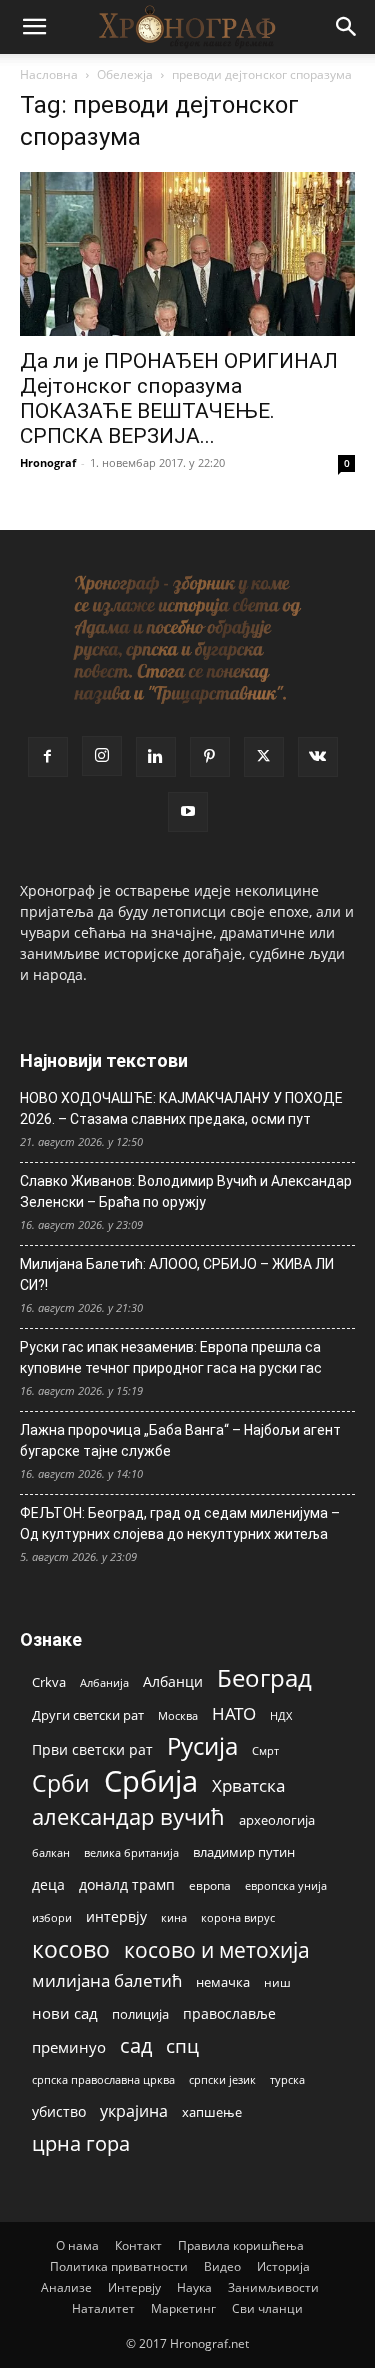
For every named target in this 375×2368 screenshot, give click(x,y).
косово (71, 1949)
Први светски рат (92, 1749)
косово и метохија (217, 1949)
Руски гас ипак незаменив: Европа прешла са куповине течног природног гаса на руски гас (171, 1357)
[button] (34, 27)
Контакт (138, 2245)
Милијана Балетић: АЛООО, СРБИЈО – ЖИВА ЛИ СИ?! (177, 1274)
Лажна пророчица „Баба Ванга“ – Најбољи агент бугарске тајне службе (180, 1440)
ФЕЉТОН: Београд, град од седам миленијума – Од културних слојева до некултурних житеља (180, 1523)
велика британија (131, 1852)
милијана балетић (107, 1980)
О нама (77, 2245)
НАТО (234, 1713)
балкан (51, 1853)
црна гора (81, 2143)
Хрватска (248, 1785)
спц (182, 2045)
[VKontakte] (318, 757)
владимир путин (244, 1852)
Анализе (66, 2287)
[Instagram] (102, 756)
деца (48, 1884)
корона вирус (238, 1918)
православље (229, 2013)
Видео (222, 2266)
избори (52, 1917)
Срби (61, 1783)
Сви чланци (267, 2308)
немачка (223, 1982)
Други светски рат (88, 1715)
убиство (59, 2111)
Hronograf (48, 462)
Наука (194, 2287)
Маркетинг (183, 2308)
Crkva (49, 1682)
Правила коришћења (241, 2245)
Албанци (173, 1681)
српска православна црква (103, 2080)
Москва (178, 1715)
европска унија (286, 1885)
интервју (116, 1916)
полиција (140, 2014)
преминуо (69, 2047)
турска (287, 2079)
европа (210, 1885)
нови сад (65, 2013)
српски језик (222, 2079)
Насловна (49, 74)
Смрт (265, 1750)
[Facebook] (48, 757)
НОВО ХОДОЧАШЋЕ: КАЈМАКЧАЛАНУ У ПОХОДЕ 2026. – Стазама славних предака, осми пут (181, 1108)
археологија (277, 1820)
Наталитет (103, 2308)
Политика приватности (119, 2266)
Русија (202, 1746)
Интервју (134, 2287)
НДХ (281, 1715)
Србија (151, 1781)
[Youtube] (188, 812)
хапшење (212, 2112)
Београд (264, 1677)
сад (136, 2045)
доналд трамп (127, 1885)
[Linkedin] (156, 757)
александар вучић (128, 1816)
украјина (134, 2111)
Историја (283, 2266)
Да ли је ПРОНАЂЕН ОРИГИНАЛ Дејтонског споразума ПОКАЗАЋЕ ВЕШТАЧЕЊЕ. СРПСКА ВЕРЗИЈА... (179, 398)
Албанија (104, 1682)
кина (174, 1917)
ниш (277, 1982)
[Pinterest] (210, 757)
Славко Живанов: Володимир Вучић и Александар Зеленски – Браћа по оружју (186, 1191)
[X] (264, 757)
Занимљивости (273, 2287)
